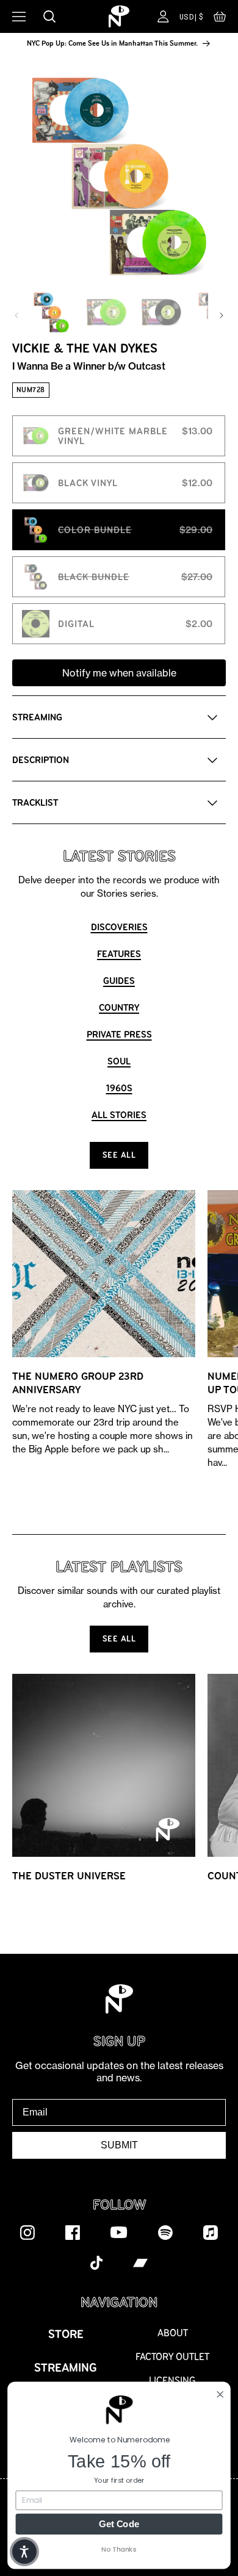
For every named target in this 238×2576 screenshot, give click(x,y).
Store (66, 2334)
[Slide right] (222, 315)
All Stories (119, 1115)
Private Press (119, 1034)
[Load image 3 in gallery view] (161, 312)
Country (119, 1007)
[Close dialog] (220, 2394)
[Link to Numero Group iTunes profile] (211, 2232)
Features (119, 954)
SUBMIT (119, 2145)
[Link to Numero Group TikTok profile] (96, 2262)
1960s (119, 1088)
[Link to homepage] (119, 16)
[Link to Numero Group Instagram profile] (27, 2232)
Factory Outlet (172, 2357)
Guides (119, 981)
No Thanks (119, 2549)
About (173, 2333)
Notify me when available (119, 673)
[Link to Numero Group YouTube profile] (119, 2232)
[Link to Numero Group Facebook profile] (73, 2232)
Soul (119, 1061)
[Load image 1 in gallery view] (51, 312)
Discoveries (119, 927)
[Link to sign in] (163, 16)
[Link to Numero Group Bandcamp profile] (140, 2262)
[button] (220, 20)
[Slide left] (16, 315)
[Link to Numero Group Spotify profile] (165, 2232)
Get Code (119, 2524)
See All (119, 1155)
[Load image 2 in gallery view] (106, 312)
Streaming (66, 2368)
